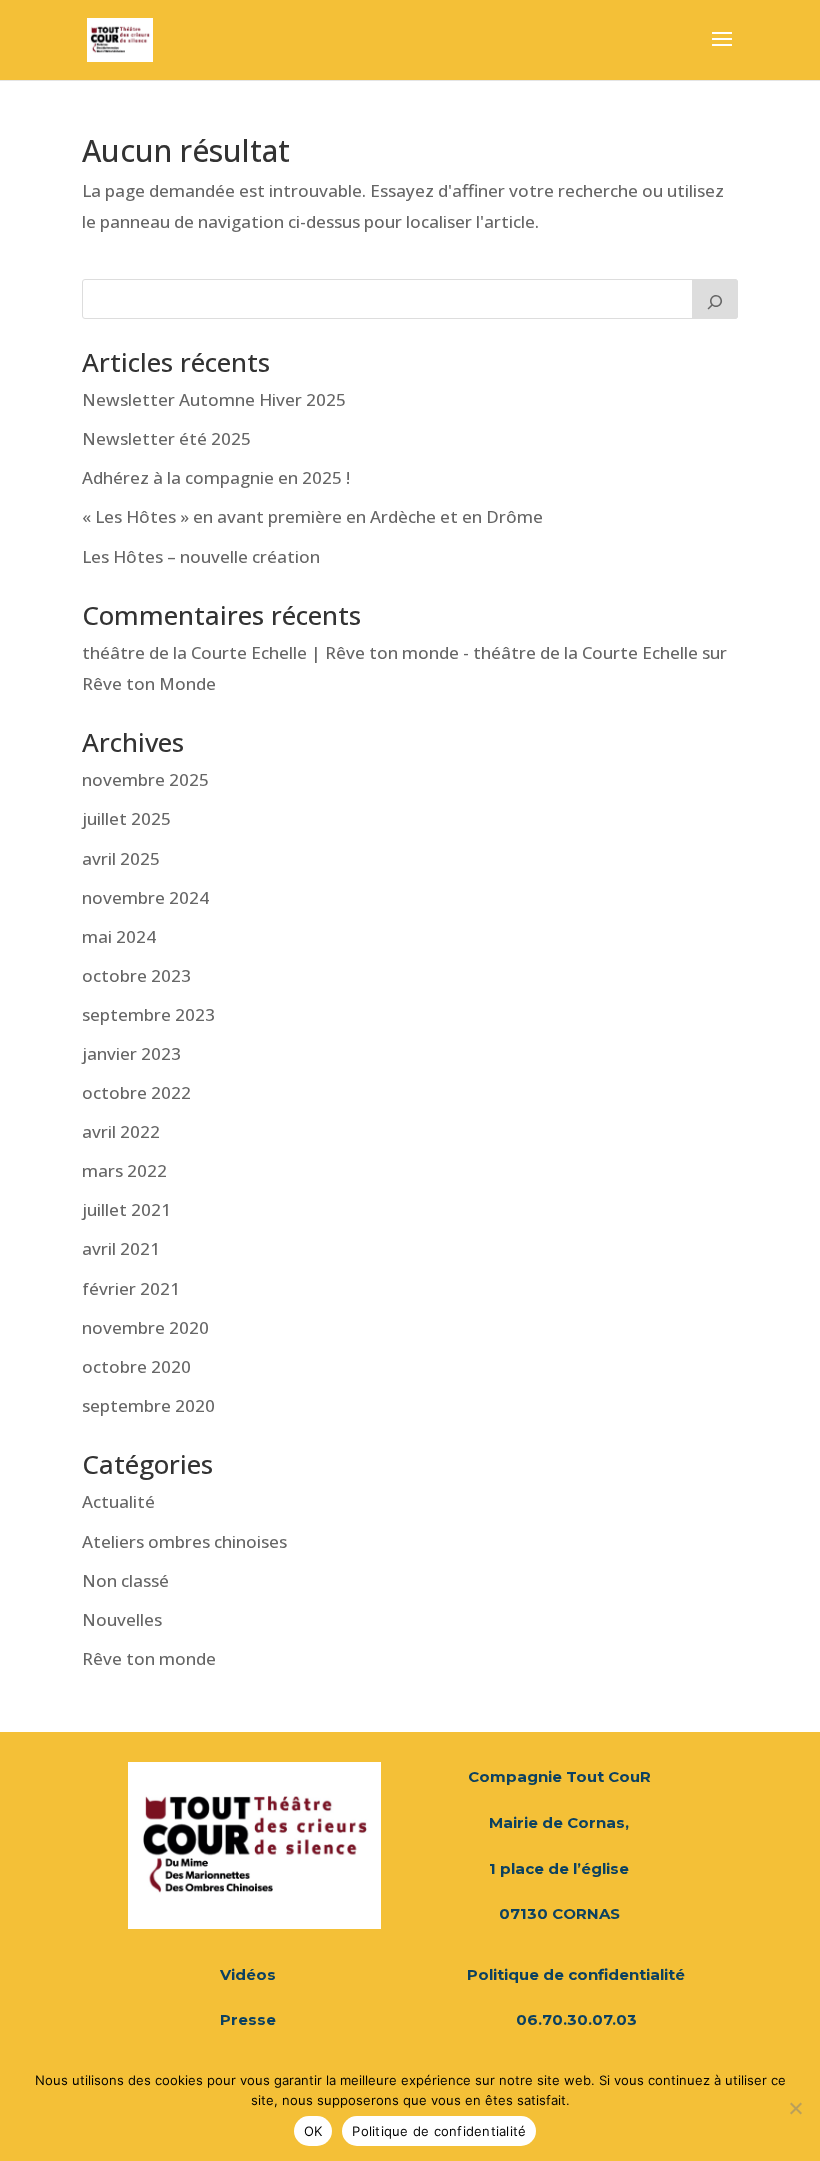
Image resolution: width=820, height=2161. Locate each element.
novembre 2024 (145, 897)
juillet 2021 (126, 1209)
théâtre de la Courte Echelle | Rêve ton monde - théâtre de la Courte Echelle (390, 652)
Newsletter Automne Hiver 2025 (214, 399)
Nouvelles (122, 1619)
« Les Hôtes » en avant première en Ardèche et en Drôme (312, 516)
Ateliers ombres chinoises (184, 1541)
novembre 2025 (145, 779)
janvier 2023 (131, 1053)
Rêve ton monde (149, 1658)
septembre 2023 (148, 1014)
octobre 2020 (136, 1366)
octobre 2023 (136, 975)
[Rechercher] (715, 299)
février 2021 (131, 1288)
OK (313, 2131)
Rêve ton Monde (149, 683)
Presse (248, 2019)
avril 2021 (121, 1248)
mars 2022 (124, 1170)
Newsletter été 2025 (166, 438)
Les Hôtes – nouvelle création (201, 556)
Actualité (118, 1501)
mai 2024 (119, 936)
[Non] (795, 2108)
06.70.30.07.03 (576, 2019)
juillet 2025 (126, 818)
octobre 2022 (136, 1092)
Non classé (125, 1580)
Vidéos (248, 1974)
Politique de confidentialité (576, 1974)
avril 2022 (121, 1131)
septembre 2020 (148, 1405)
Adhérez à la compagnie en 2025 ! (216, 477)
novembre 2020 (145, 1327)
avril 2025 (121, 858)
